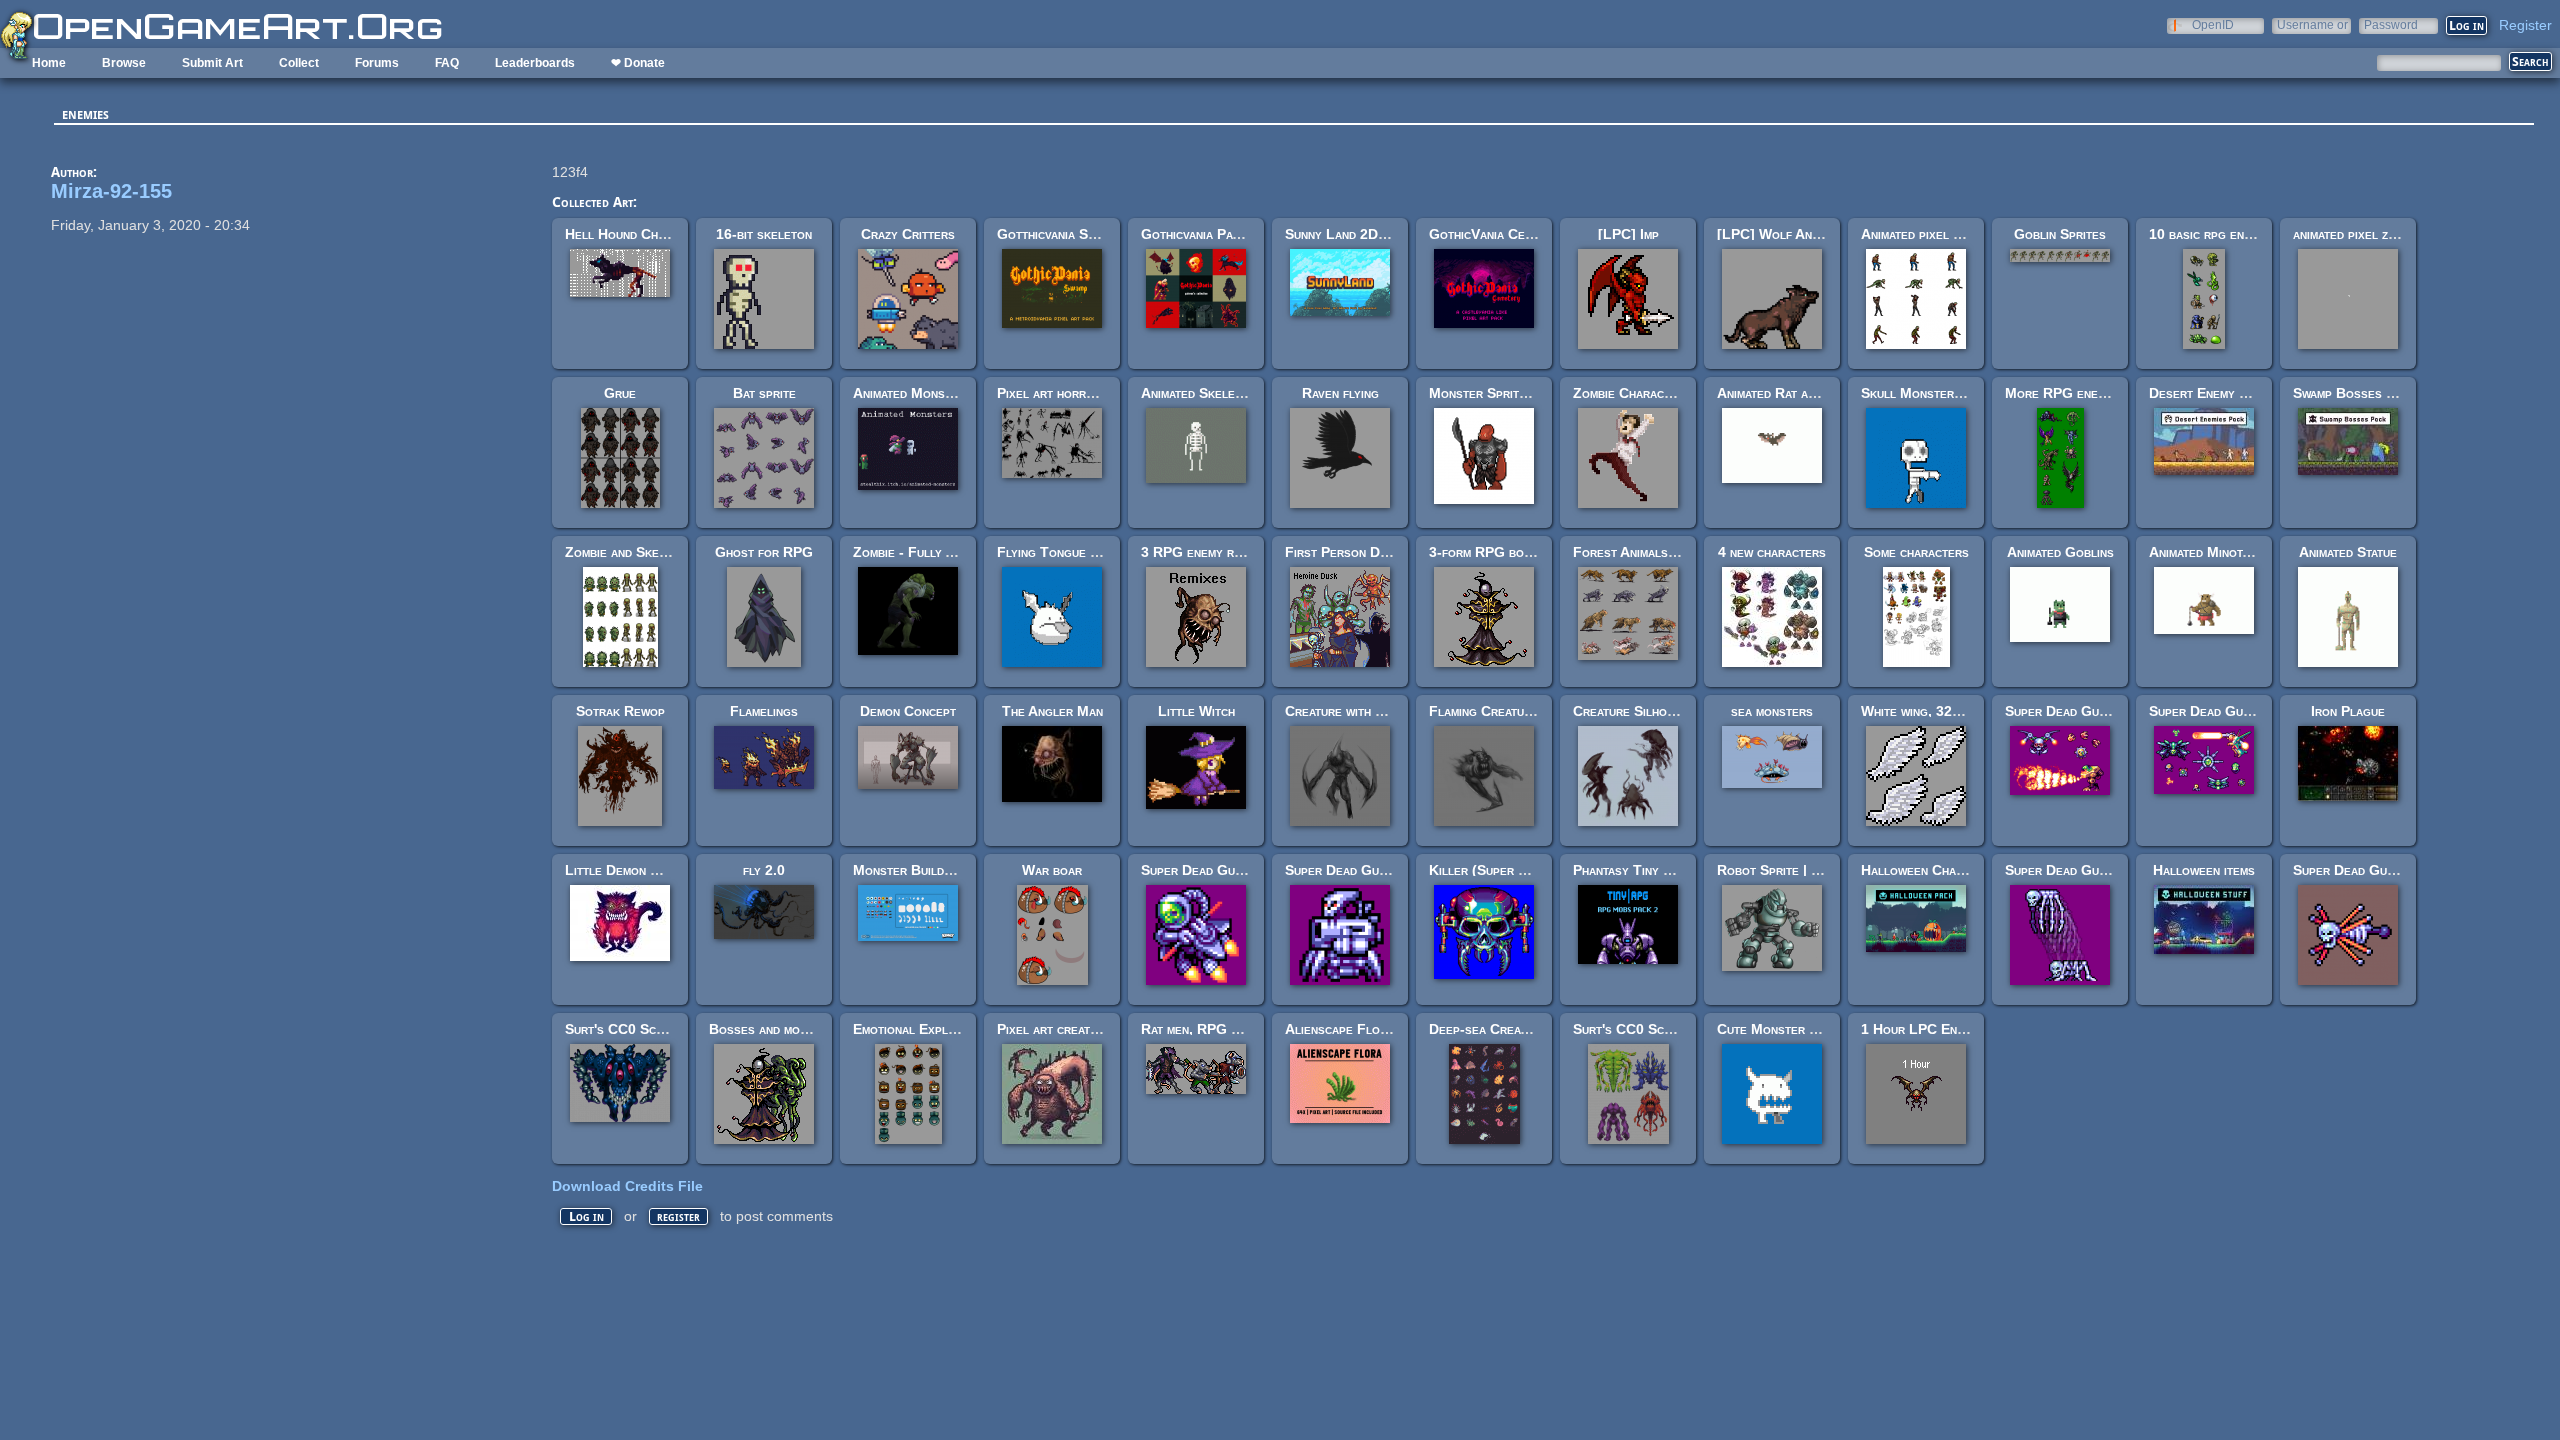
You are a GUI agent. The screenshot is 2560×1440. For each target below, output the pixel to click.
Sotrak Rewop (620, 711)
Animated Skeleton (1198, 393)
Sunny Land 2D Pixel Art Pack (1379, 234)
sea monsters (1772, 711)
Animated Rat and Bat (1782, 393)
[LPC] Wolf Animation (1785, 234)
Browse (124, 63)
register (678, 1216)
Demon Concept (908, 711)
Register (2525, 25)
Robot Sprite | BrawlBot (1795, 870)
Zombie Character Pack (1645, 393)
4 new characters (1772, 552)
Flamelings (764, 711)
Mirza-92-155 (111, 191)
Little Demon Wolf (624, 870)
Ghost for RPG (764, 552)
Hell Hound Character (635, 234)
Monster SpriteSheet (1495, 393)
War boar (1052, 870)
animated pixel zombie (2357, 234)
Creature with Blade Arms (1366, 711)
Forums (377, 63)
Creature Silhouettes (1640, 711)
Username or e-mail (2312, 24)
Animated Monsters (912, 393)
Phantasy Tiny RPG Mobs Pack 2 (1675, 870)
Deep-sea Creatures (1491, 1029)
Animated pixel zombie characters (1963, 234)
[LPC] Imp (1628, 234)
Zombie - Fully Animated (926, 552)
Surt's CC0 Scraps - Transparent (1677, 1029)
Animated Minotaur (2206, 552)
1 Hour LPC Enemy (1920, 1029)
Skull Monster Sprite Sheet (1949, 393)
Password (2391, 24)
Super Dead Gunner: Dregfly (2383, 870)
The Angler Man (1052, 711)
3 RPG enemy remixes (1207, 552)
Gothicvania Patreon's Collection (1245, 234)
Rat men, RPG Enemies (1210, 1029)
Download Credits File (627, 1186)
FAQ (447, 63)
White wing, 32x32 (1918, 711)
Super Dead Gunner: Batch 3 (2238, 711)
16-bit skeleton (764, 234)
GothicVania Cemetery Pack (1515, 234)
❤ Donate (638, 63)
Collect (299, 63)
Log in (586, 1216)
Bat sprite (764, 393)
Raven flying (1340, 393)
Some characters (1916, 552)
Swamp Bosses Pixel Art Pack (2385, 393)
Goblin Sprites (2060, 234)
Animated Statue (2348, 552)
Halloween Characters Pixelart (1960, 870)
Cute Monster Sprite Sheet (1802, 1029)
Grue (620, 393)
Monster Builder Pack (922, 870)
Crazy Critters (908, 234)
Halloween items (2204, 870)
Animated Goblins (2060, 552)
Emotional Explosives (920, 1029)
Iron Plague (2348, 711)
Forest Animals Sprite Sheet (1662, 552)
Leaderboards (535, 63)
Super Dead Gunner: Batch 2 (2094, 711)
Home (49, 63)
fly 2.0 (764, 870)
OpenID (2213, 24)
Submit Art (212, 63)
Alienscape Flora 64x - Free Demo (1393, 1029)
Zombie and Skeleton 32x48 (650, 552)
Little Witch (1196, 711)
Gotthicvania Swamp (1057, 234)
